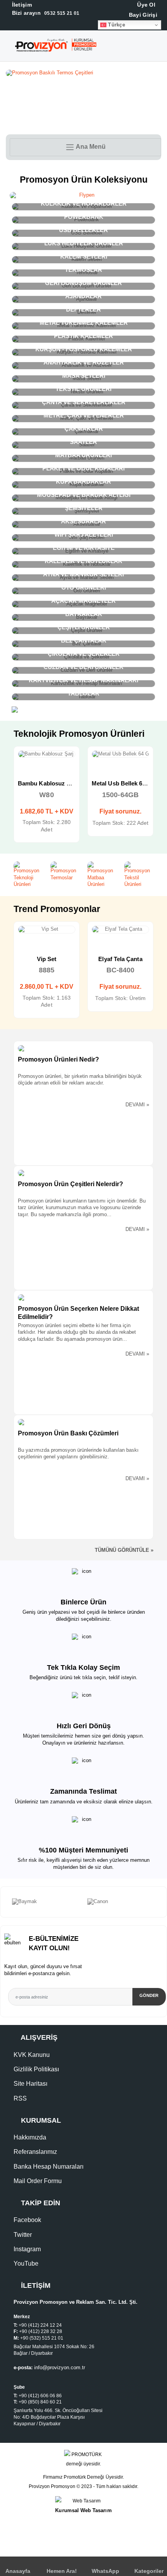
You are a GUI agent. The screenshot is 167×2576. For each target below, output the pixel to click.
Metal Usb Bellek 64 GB (50, 783)
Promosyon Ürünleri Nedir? (58, 1059)
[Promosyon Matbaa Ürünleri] (102, 875)
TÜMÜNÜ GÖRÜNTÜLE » (124, 1550)
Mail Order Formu (38, 2181)
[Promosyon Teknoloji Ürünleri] (28, 875)
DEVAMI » (137, 1105)
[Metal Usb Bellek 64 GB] (47, 754)
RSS (20, 2098)
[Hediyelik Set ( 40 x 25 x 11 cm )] (120, 930)
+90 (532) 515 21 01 (42, 2338)
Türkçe (116, 25)
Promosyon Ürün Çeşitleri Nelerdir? (70, 1184)
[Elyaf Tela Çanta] (47, 930)
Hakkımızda (30, 2137)
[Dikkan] (121, 1902)
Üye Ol (145, 5)
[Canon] (46, 1902)
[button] (160, 48)
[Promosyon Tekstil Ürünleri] (139, 875)
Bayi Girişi (142, 15)
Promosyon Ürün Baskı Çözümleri (68, 1433)
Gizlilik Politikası (36, 2069)
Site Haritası (30, 2084)
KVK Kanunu (32, 2055)
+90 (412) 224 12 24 (40, 2325)
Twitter (23, 2235)
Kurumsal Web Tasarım (83, 2510)
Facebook (27, 2220)
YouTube (26, 2263)
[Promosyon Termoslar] (65, 871)
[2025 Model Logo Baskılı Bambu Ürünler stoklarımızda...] (83, 73)
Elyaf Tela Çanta (46, 959)
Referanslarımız (35, 2152)
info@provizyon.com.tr (60, 2368)
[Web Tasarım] (83, 2501)
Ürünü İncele (19, 761)
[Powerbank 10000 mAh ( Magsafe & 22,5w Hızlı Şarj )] (120, 754)
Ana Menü (90, 147)
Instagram (27, 2249)
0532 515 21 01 (45, 13)
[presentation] (4, 1902)
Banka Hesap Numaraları (49, 2167)
